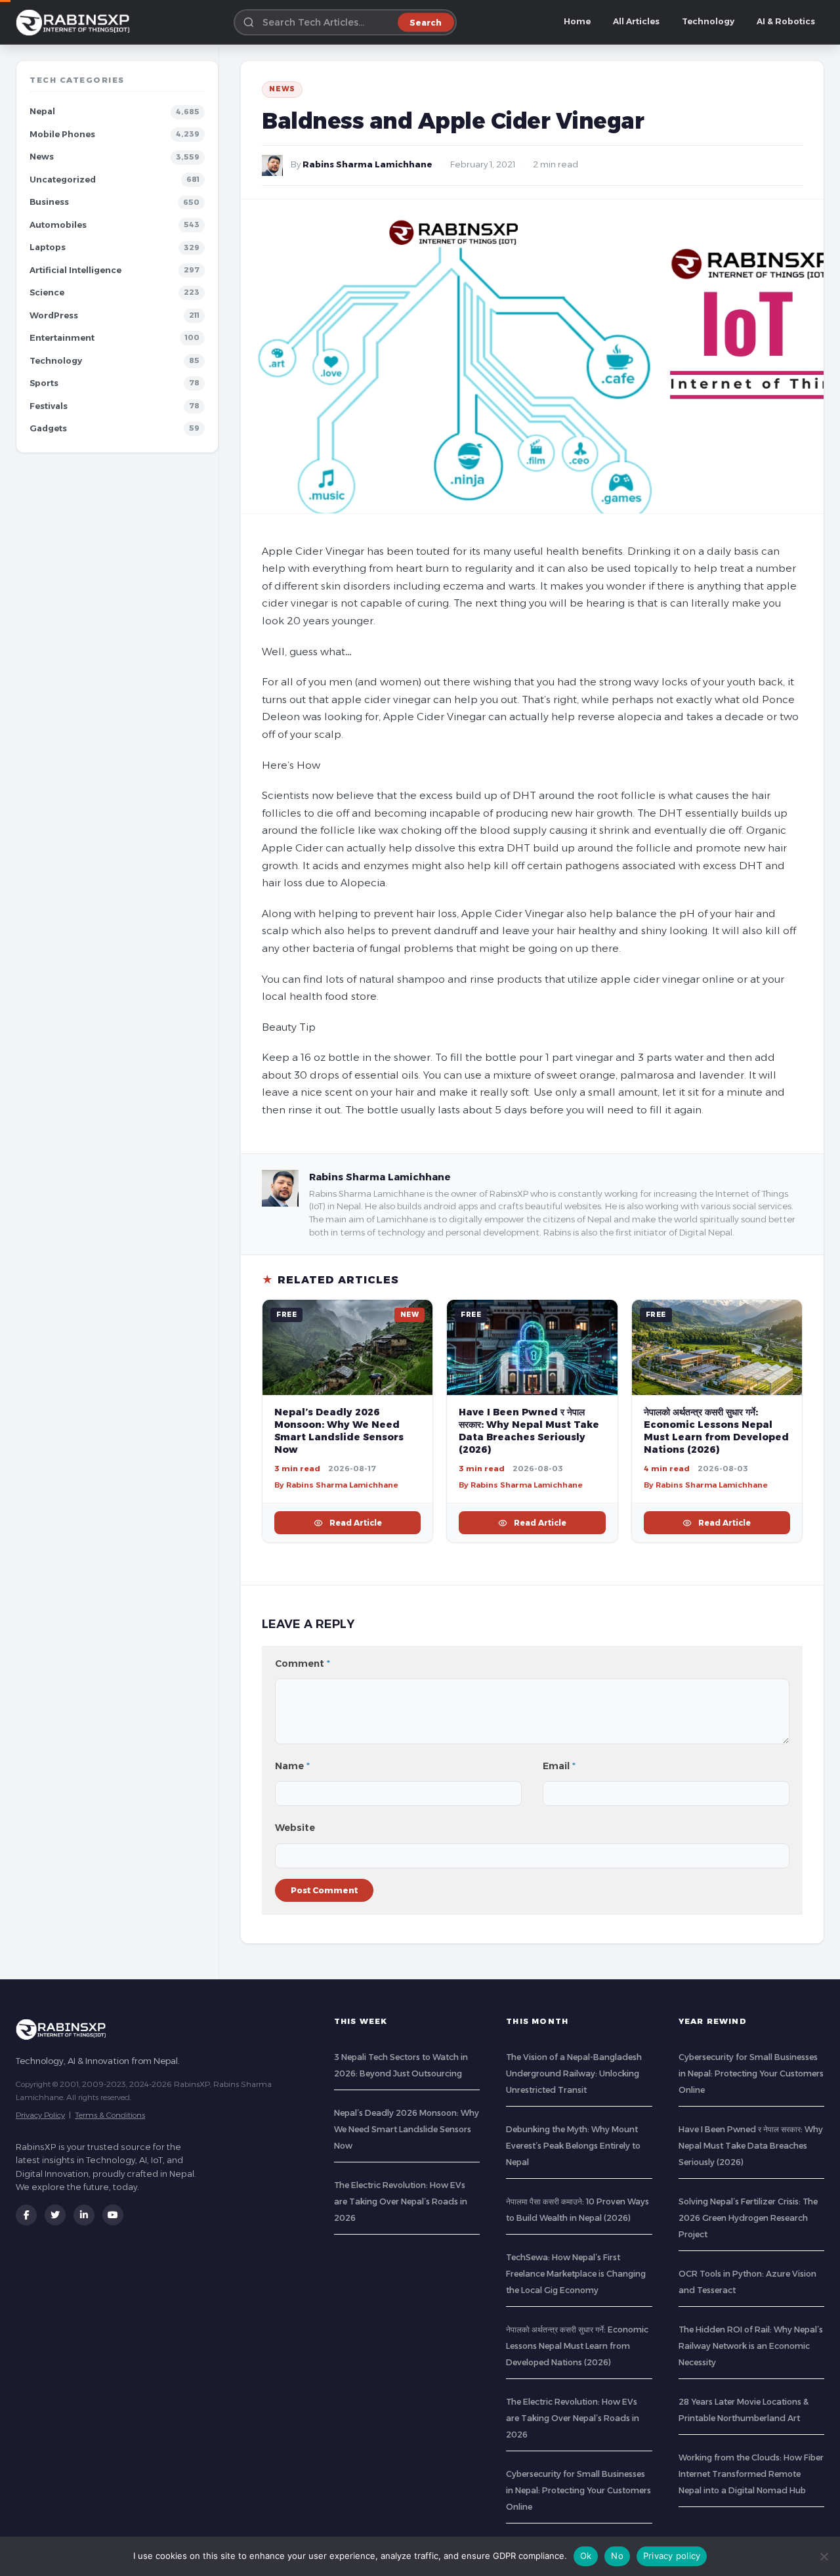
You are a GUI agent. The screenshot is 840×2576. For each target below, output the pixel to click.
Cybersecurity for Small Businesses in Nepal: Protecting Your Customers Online (578, 2490)
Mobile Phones (62, 134)
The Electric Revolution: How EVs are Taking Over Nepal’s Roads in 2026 (401, 2201)
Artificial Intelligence (75, 270)
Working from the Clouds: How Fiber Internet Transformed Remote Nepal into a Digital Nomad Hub (751, 2474)
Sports (44, 383)
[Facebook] (26, 2215)
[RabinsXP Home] (75, 22)
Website (295, 1828)
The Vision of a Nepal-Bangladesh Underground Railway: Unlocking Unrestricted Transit (574, 2073)
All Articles (636, 21)
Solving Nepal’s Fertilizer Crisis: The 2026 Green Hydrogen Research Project (748, 2218)
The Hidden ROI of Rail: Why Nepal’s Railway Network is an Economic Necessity (751, 2346)
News (42, 157)
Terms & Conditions (110, 2115)
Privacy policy (672, 2556)
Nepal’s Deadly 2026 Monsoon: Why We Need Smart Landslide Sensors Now (339, 1431)
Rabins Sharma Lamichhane (367, 164)
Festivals (49, 406)
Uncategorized (63, 180)
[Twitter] (55, 2215)
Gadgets (48, 428)
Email (559, 1766)
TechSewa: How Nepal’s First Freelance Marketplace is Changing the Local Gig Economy (576, 2274)
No (617, 2556)
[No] (824, 2556)
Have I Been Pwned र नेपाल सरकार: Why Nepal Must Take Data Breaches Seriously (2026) (529, 1431)
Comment (303, 1664)
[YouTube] (113, 2215)
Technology (708, 21)
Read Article (356, 1523)
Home (577, 21)
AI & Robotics (786, 21)
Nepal (42, 111)
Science (47, 292)
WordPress (54, 315)
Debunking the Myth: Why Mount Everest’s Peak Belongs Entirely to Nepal (573, 2146)
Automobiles (58, 225)
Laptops (48, 247)
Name (292, 1766)
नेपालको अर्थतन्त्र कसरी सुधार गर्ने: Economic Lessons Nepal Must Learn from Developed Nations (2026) (716, 1431)
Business (49, 202)
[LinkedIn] (84, 2215)
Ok (586, 2556)
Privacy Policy (40, 2115)
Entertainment (62, 338)
